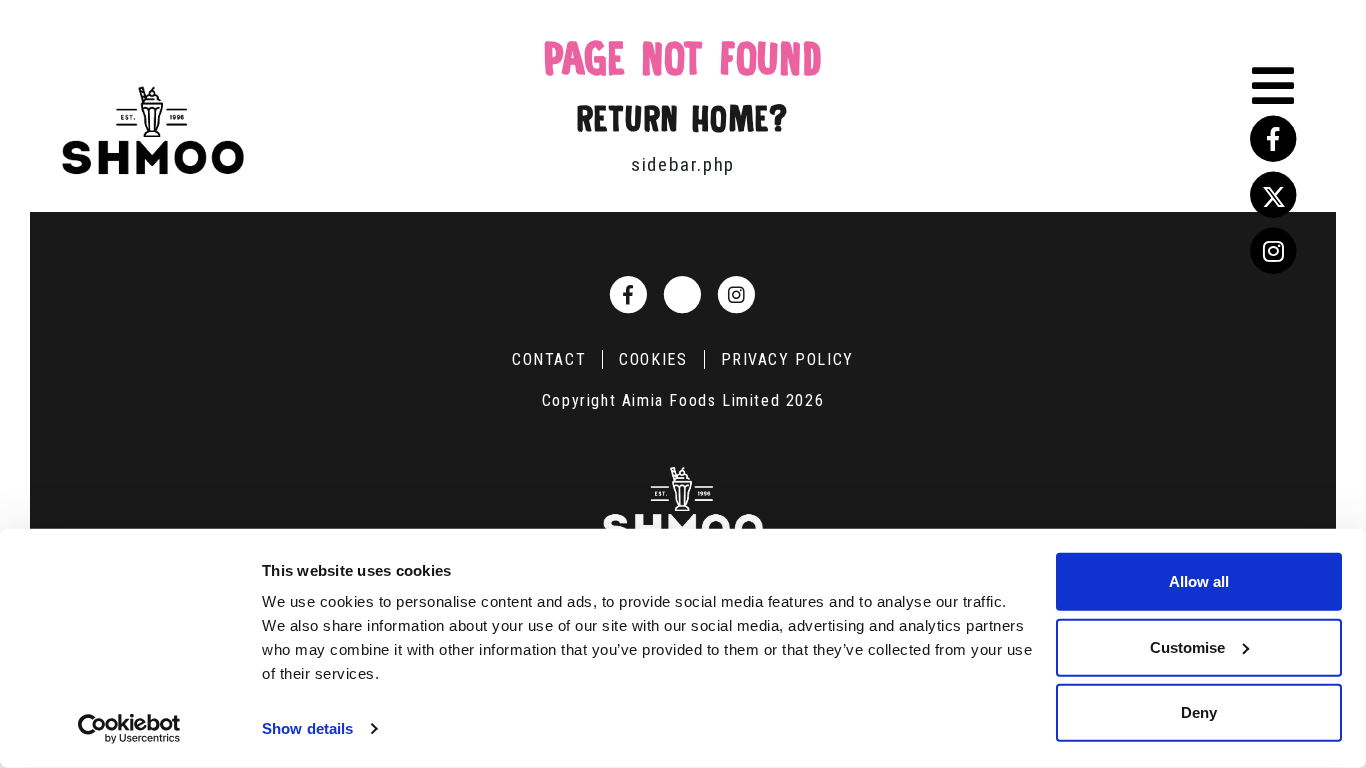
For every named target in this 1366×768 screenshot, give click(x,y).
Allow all (1199, 581)
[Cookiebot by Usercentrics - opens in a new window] (129, 729)
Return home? (682, 119)
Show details (307, 728)
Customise (1187, 646)
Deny (1199, 712)
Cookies (653, 359)
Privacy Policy (787, 359)
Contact (549, 359)
